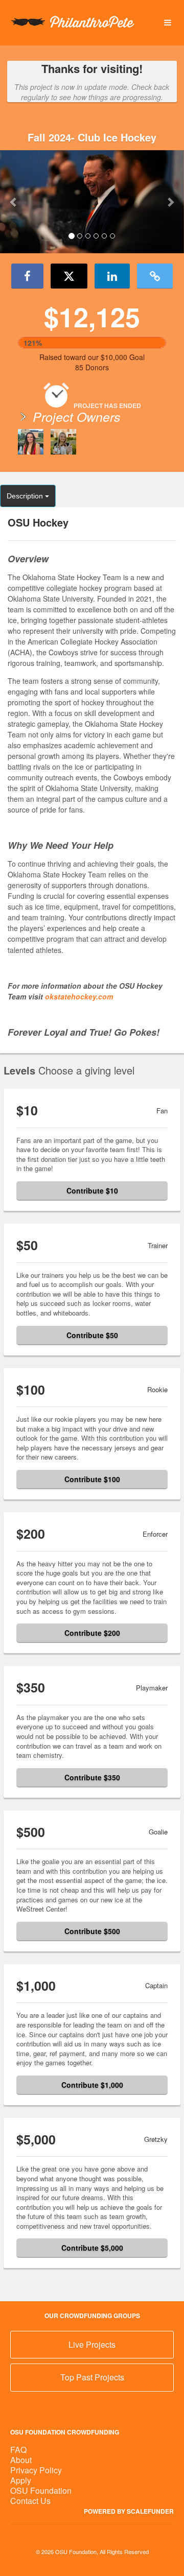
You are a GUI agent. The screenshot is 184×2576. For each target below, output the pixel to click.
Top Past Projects (92, 2377)
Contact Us (30, 2501)
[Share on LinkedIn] (112, 276)
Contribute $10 (92, 1190)
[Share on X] (69, 276)
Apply (21, 2480)
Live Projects (92, 2344)
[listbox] (92, 202)
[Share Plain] (155, 276)
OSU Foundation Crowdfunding (65, 2432)
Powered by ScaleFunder (129, 2511)
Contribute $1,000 (92, 2085)
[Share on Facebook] (27, 276)
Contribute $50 (92, 1335)
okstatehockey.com (79, 996)
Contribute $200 (92, 1633)
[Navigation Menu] (167, 23)
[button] (14, 202)
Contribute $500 (92, 1931)
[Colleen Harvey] (63, 442)
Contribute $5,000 (92, 2248)
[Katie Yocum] (31, 442)
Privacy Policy (36, 2470)
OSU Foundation (41, 2490)
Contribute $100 (92, 1479)
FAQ (18, 2450)
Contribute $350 (92, 1777)
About (21, 2460)
